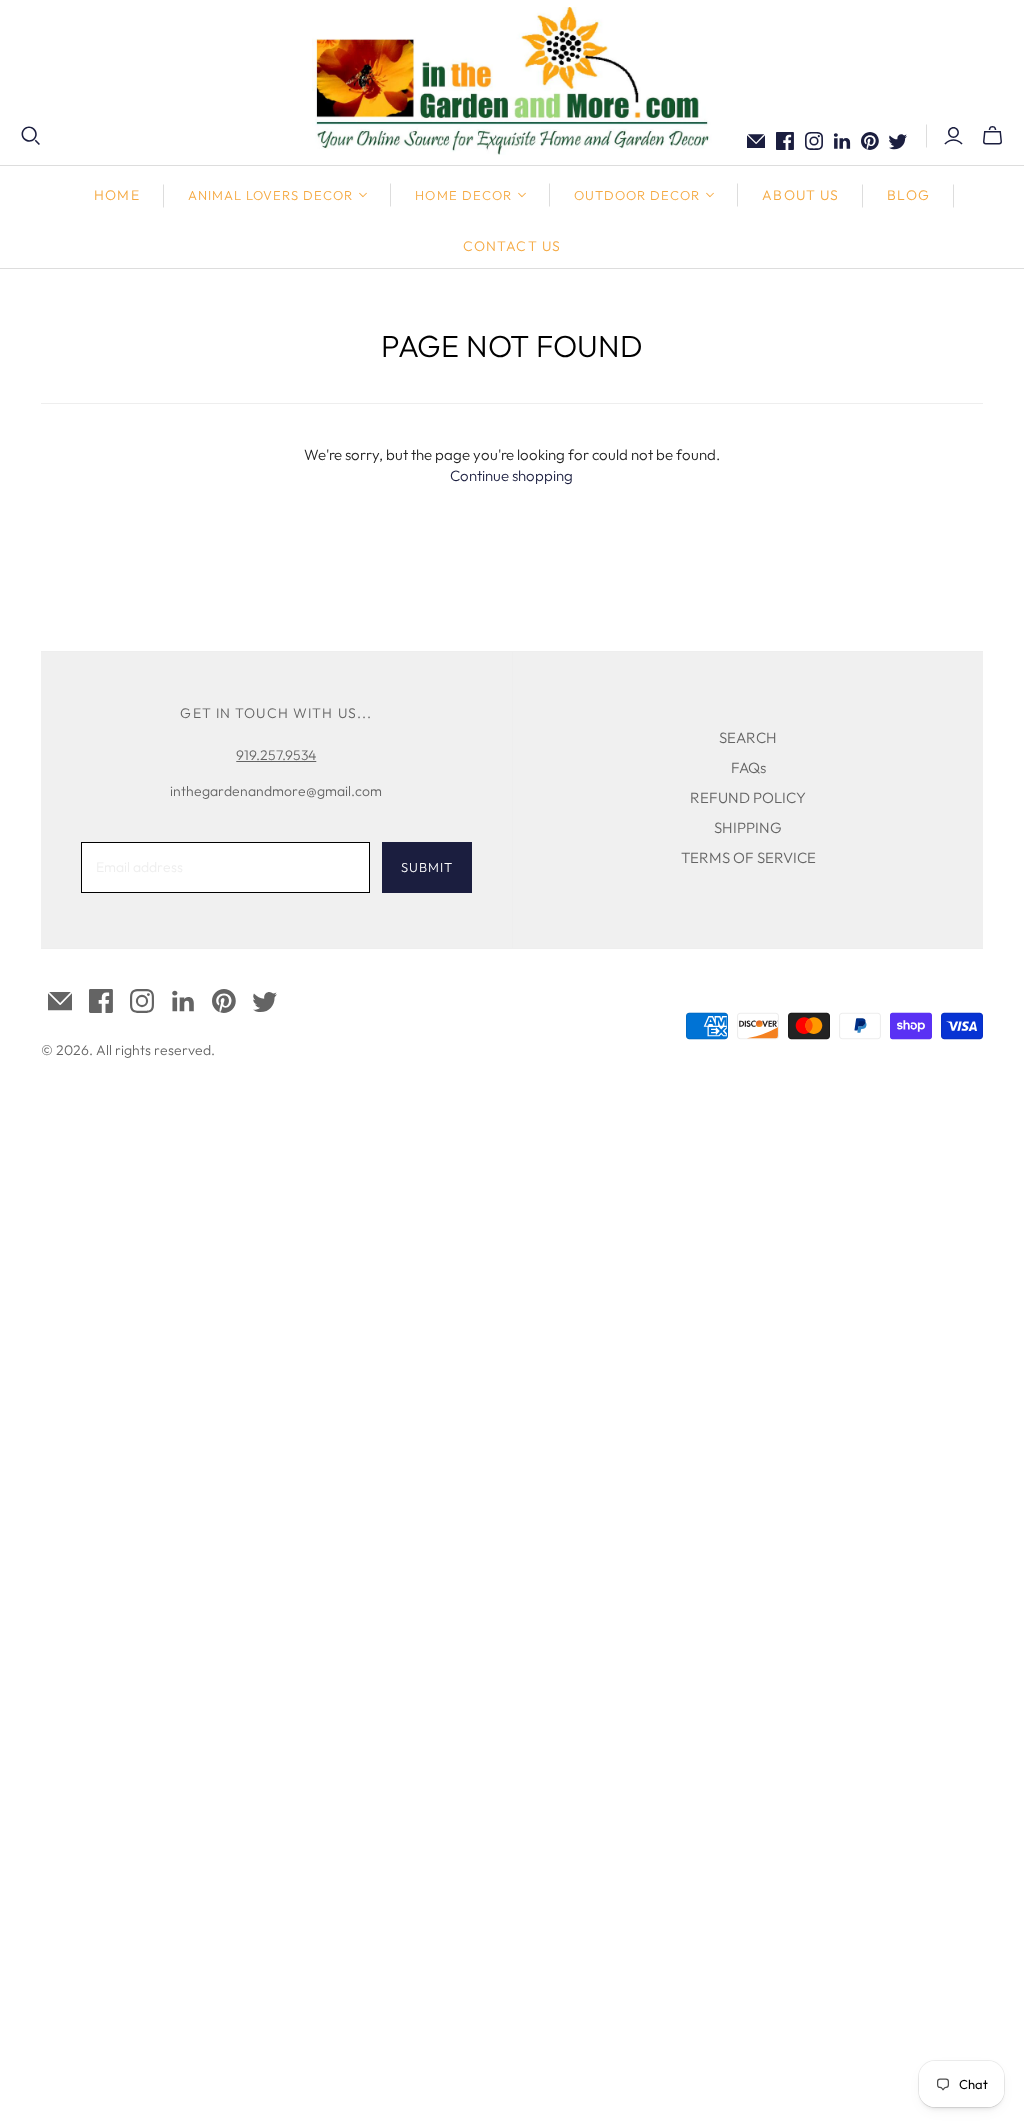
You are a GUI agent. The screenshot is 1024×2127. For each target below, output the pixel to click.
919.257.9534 (276, 755)
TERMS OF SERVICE (748, 857)
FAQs (748, 767)
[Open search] (31, 136)
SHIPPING (748, 827)
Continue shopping (511, 475)
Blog (908, 195)
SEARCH (748, 737)
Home (116, 195)
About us (800, 195)
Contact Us (512, 246)
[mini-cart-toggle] (992, 136)
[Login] (953, 136)
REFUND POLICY (748, 797)
